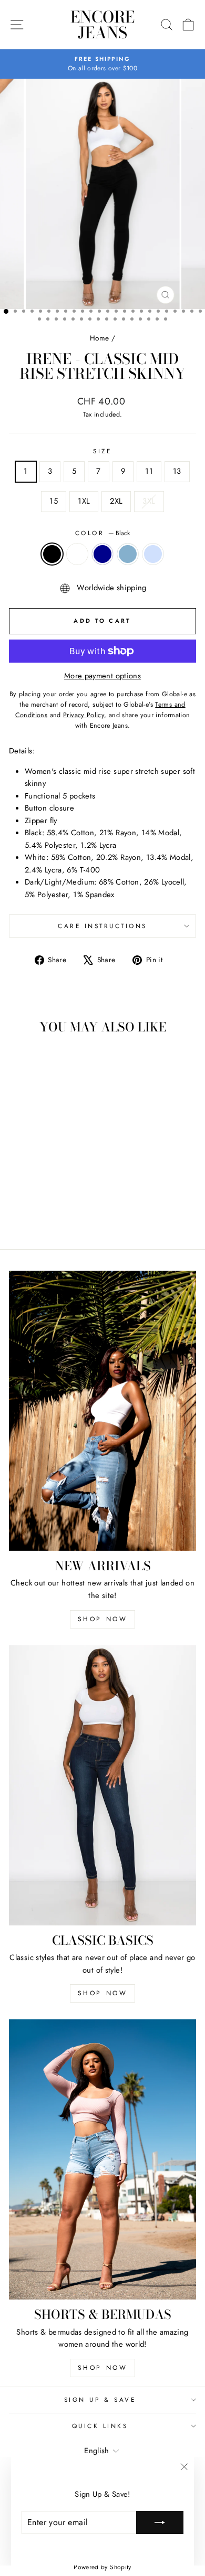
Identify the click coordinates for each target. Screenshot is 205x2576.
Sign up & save (100, 2399)
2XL (116, 501)
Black (52, 554)
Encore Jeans (102, 25)
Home (99, 338)
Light (153, 554)
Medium (128, 554)
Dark (102, 554)
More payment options (102, 676)
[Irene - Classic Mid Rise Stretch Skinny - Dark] (44, 1212)
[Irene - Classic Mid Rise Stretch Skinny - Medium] (57, 1212)
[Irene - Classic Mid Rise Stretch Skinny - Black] (20, 1212)
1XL (84, 501)
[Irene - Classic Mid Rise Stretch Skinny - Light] (69, 1212)
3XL (149, 501)
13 (177, 471)
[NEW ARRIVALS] (102, 1411)
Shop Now (103, 1619)
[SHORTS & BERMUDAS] (102, 2159)
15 (54, 501)
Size (102, 451)
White (77, 554)
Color (102, 533)
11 (149, 471)
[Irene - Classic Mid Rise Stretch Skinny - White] (32, 1212)
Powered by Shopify (102, 2567)
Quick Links (100, 2426)
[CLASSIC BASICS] (102, 1785)
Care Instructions (102, 926)
